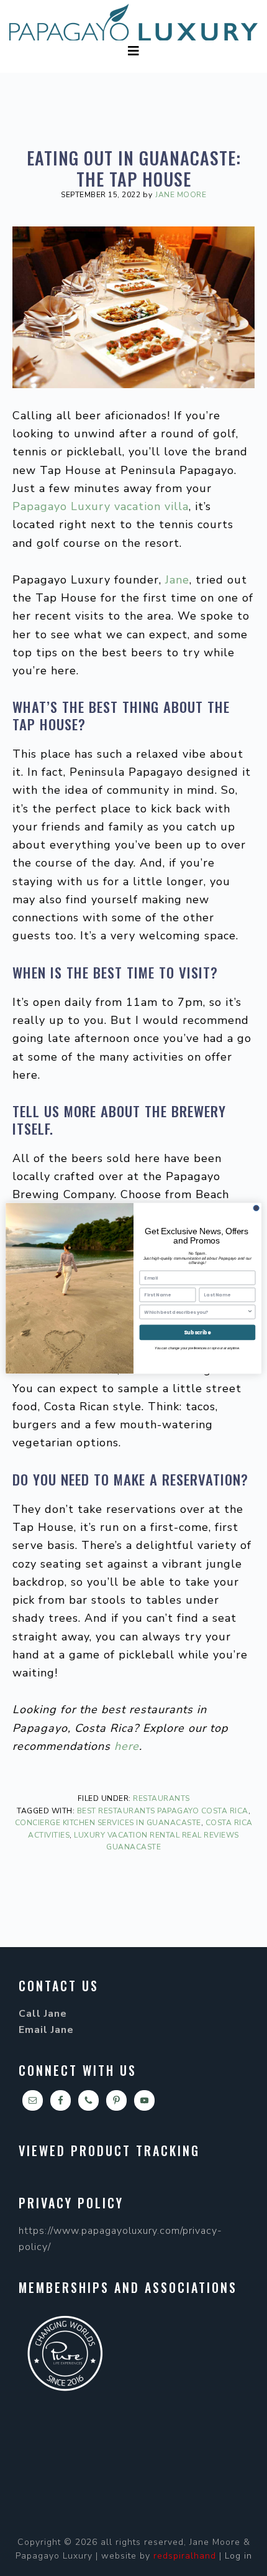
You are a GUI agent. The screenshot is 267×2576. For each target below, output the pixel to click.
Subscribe (197, 1332)
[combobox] (196, 1311)
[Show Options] (250, 1311)
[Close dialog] (256, 1208)
